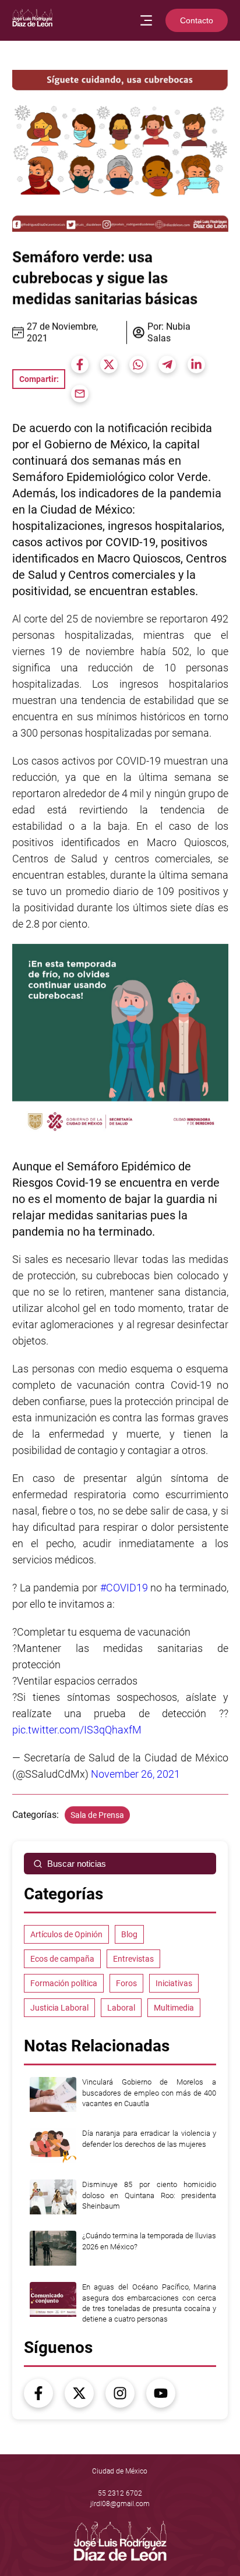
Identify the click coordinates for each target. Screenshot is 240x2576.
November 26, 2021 (135, 1774)
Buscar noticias (77, 1864)
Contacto (197, 20)
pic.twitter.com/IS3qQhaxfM (77, 1730)
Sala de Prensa (97, 1815)
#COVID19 (123, 1588)
